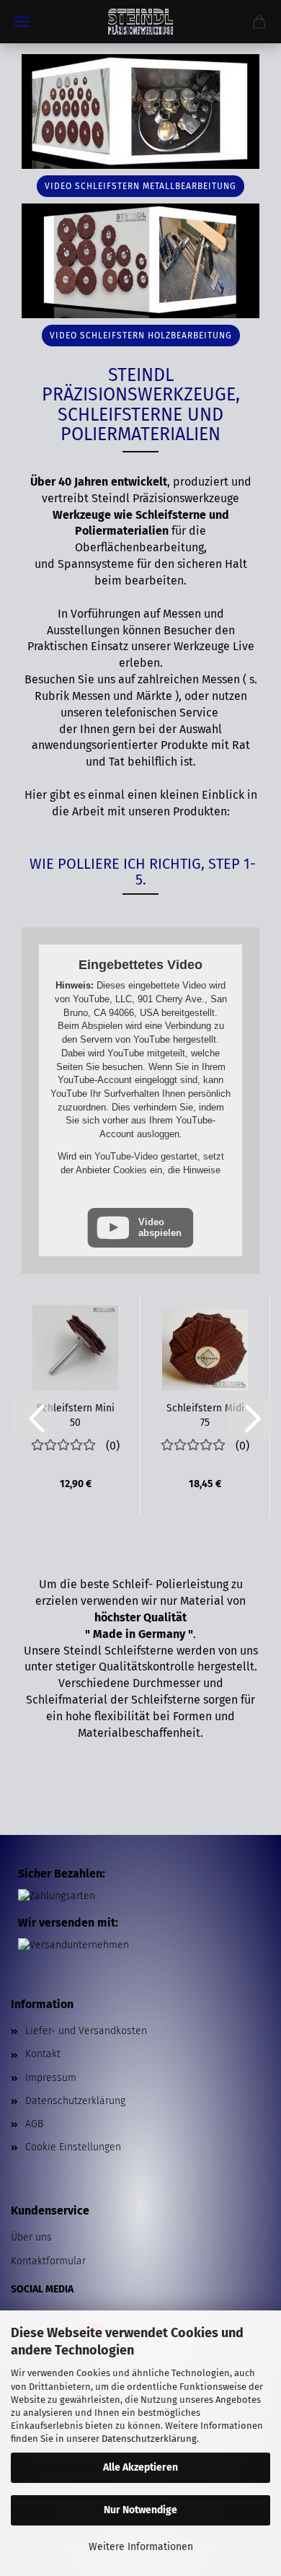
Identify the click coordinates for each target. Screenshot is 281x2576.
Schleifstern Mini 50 (76, 1414)
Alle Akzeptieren (140, 2467)
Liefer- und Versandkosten (86, 2031)
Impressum (51, 2078)
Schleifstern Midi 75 (205, 1414)
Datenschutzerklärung (149, 2439)
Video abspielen (160, 1227)
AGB (34, 2124)
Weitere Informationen (141, 2547)
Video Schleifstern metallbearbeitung (140, 186)
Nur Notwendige (140, 2510)
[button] (32, 1418)
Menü (22, 22)
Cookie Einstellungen (73, 2147)
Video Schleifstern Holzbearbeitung (141, 336)
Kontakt (43, 2054)
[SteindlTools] (140, 22)
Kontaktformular (48, 2261)
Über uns (31, 2237)
